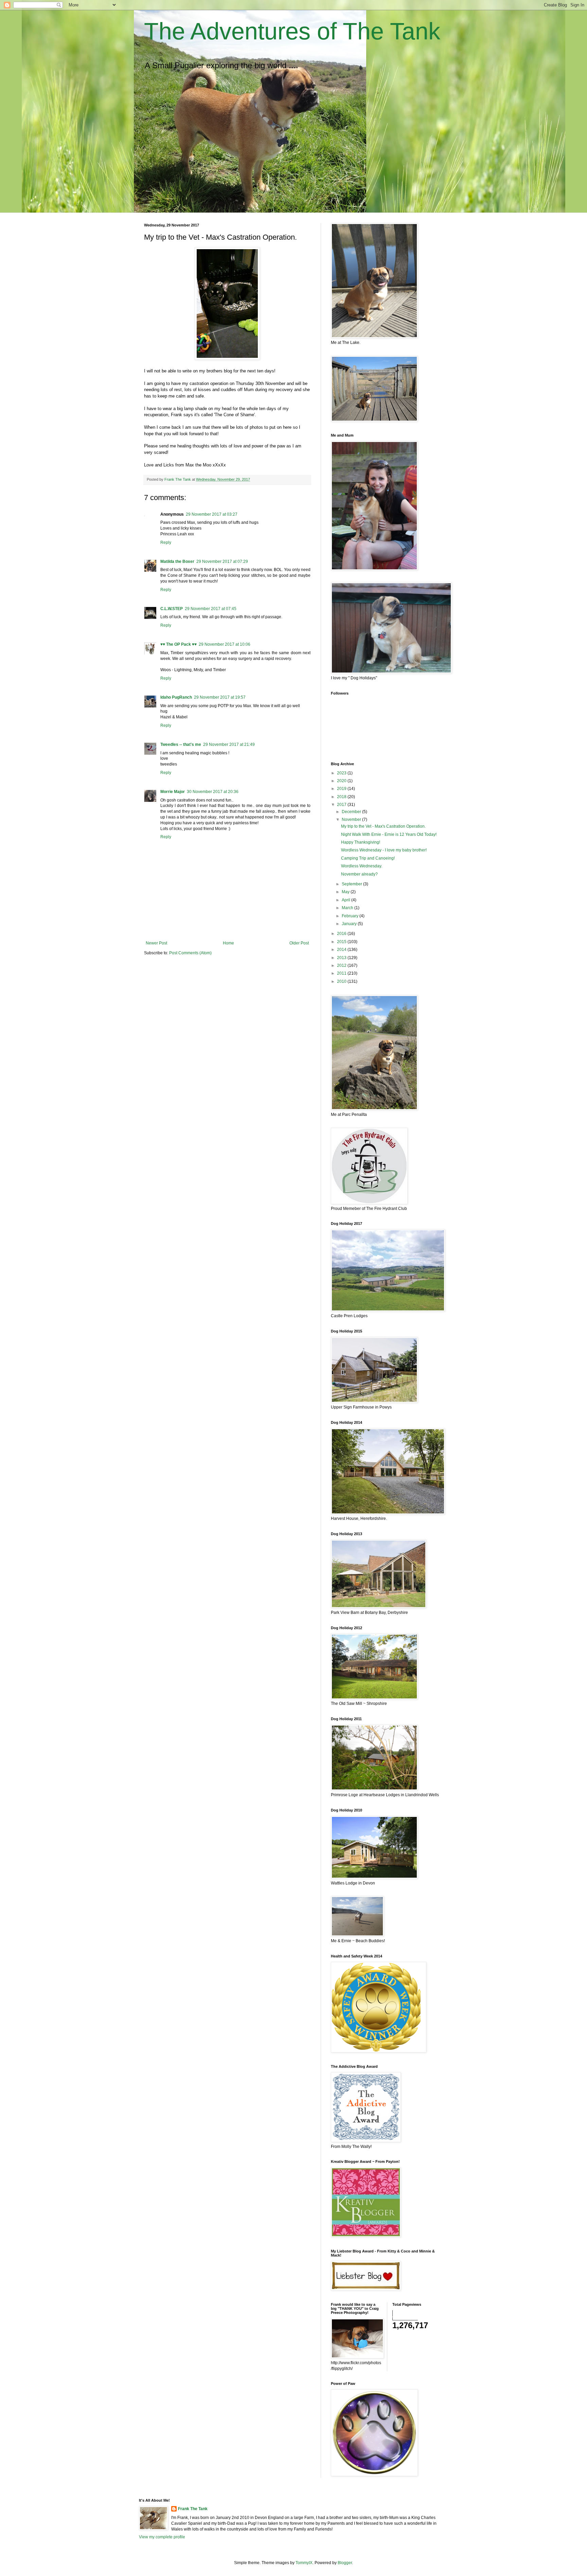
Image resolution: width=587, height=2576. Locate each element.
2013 (342, 958)
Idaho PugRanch (176, 697)
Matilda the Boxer (177, 562)
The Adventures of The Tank (292, 31)
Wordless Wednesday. (362, 866)
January (350, 924)
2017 (342, 805)
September (352, 884)
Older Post (299, 943)
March (348, 908)
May (346, 892)
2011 (342, 973)
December (352, 812)
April (346, 900)
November (352, 820)
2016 (342, 934)
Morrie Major (173, 792)
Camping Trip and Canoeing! (368, 858)
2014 (342, 950)
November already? (359, 874)
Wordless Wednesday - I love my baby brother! (384, 850)
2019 (342, 789)
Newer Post (156, 943)
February (351, 916)
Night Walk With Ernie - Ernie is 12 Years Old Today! (389, 834)
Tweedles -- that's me (181, 744)
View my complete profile (162, 2537)
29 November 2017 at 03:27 (212, 514)
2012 (342, 965)
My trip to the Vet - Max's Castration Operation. (383, 826)
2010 (342, 981)
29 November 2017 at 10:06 (225, 644)
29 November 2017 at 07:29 (222, 562)
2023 (342, 773)
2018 (342, 797)
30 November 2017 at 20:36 (213, 792)
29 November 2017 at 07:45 (211, 609)
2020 (342, 781)
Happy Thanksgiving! (361, 842)
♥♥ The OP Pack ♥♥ (179, 644)
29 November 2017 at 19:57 (220, 697)
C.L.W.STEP (172, 609)
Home (228, 943)
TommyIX (304, 2563)
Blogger (345, 2563)
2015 (342, 942)
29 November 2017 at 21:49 (229, 744)
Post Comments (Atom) (190, 953)
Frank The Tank (193, 2509)
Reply (166, 542)
